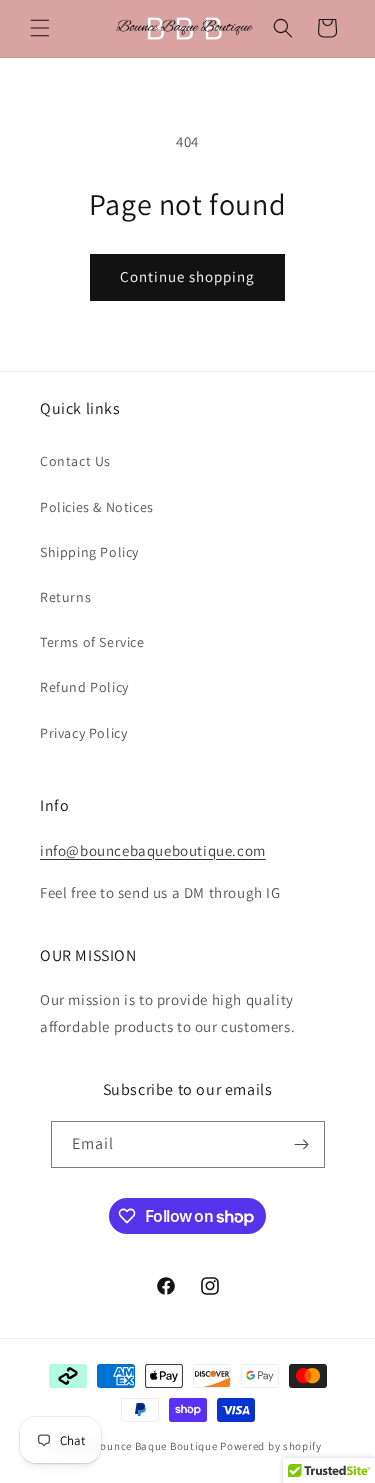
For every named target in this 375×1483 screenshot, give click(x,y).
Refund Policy (84, 687)
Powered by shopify (271, 1446)
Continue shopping (187, 276)
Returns (65, 597)
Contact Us (75, 461)
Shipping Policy (89, 552)
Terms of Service (92, 642)
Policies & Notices (97, 507)
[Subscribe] (302, 1144)
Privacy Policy (83, 733)
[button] (40, 28)
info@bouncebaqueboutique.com (153, 850)
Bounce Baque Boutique (157, 1446)
